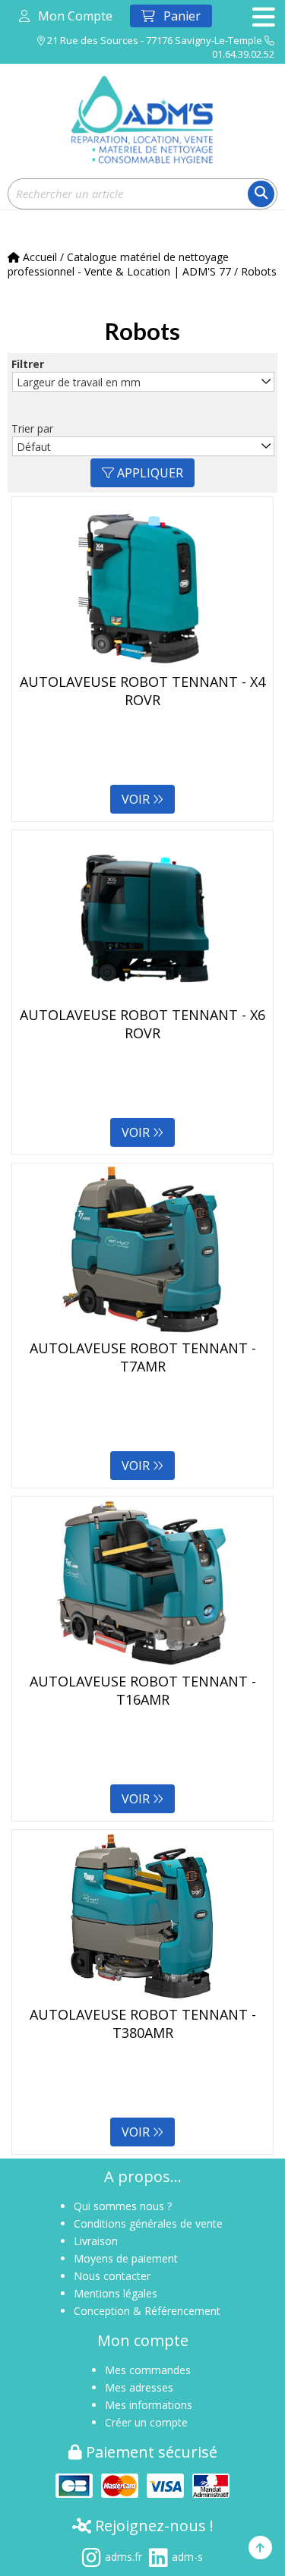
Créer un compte (146, 2422)
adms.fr (123, 2557)
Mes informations (149, 2405)
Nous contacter (112, 2276)
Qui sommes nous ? (123, 2206)
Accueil (38, 257)
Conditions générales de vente (148, 2223)
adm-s (187, 2557)
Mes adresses (139, 2387)
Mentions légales (116, 2293)
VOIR (137, 799)
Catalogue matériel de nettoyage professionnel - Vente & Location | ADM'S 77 (119, 264)
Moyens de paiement (126, 2258)
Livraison (96, 2241)
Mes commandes (148, 2370)
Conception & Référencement (147, 2311)
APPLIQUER (149, 473)
